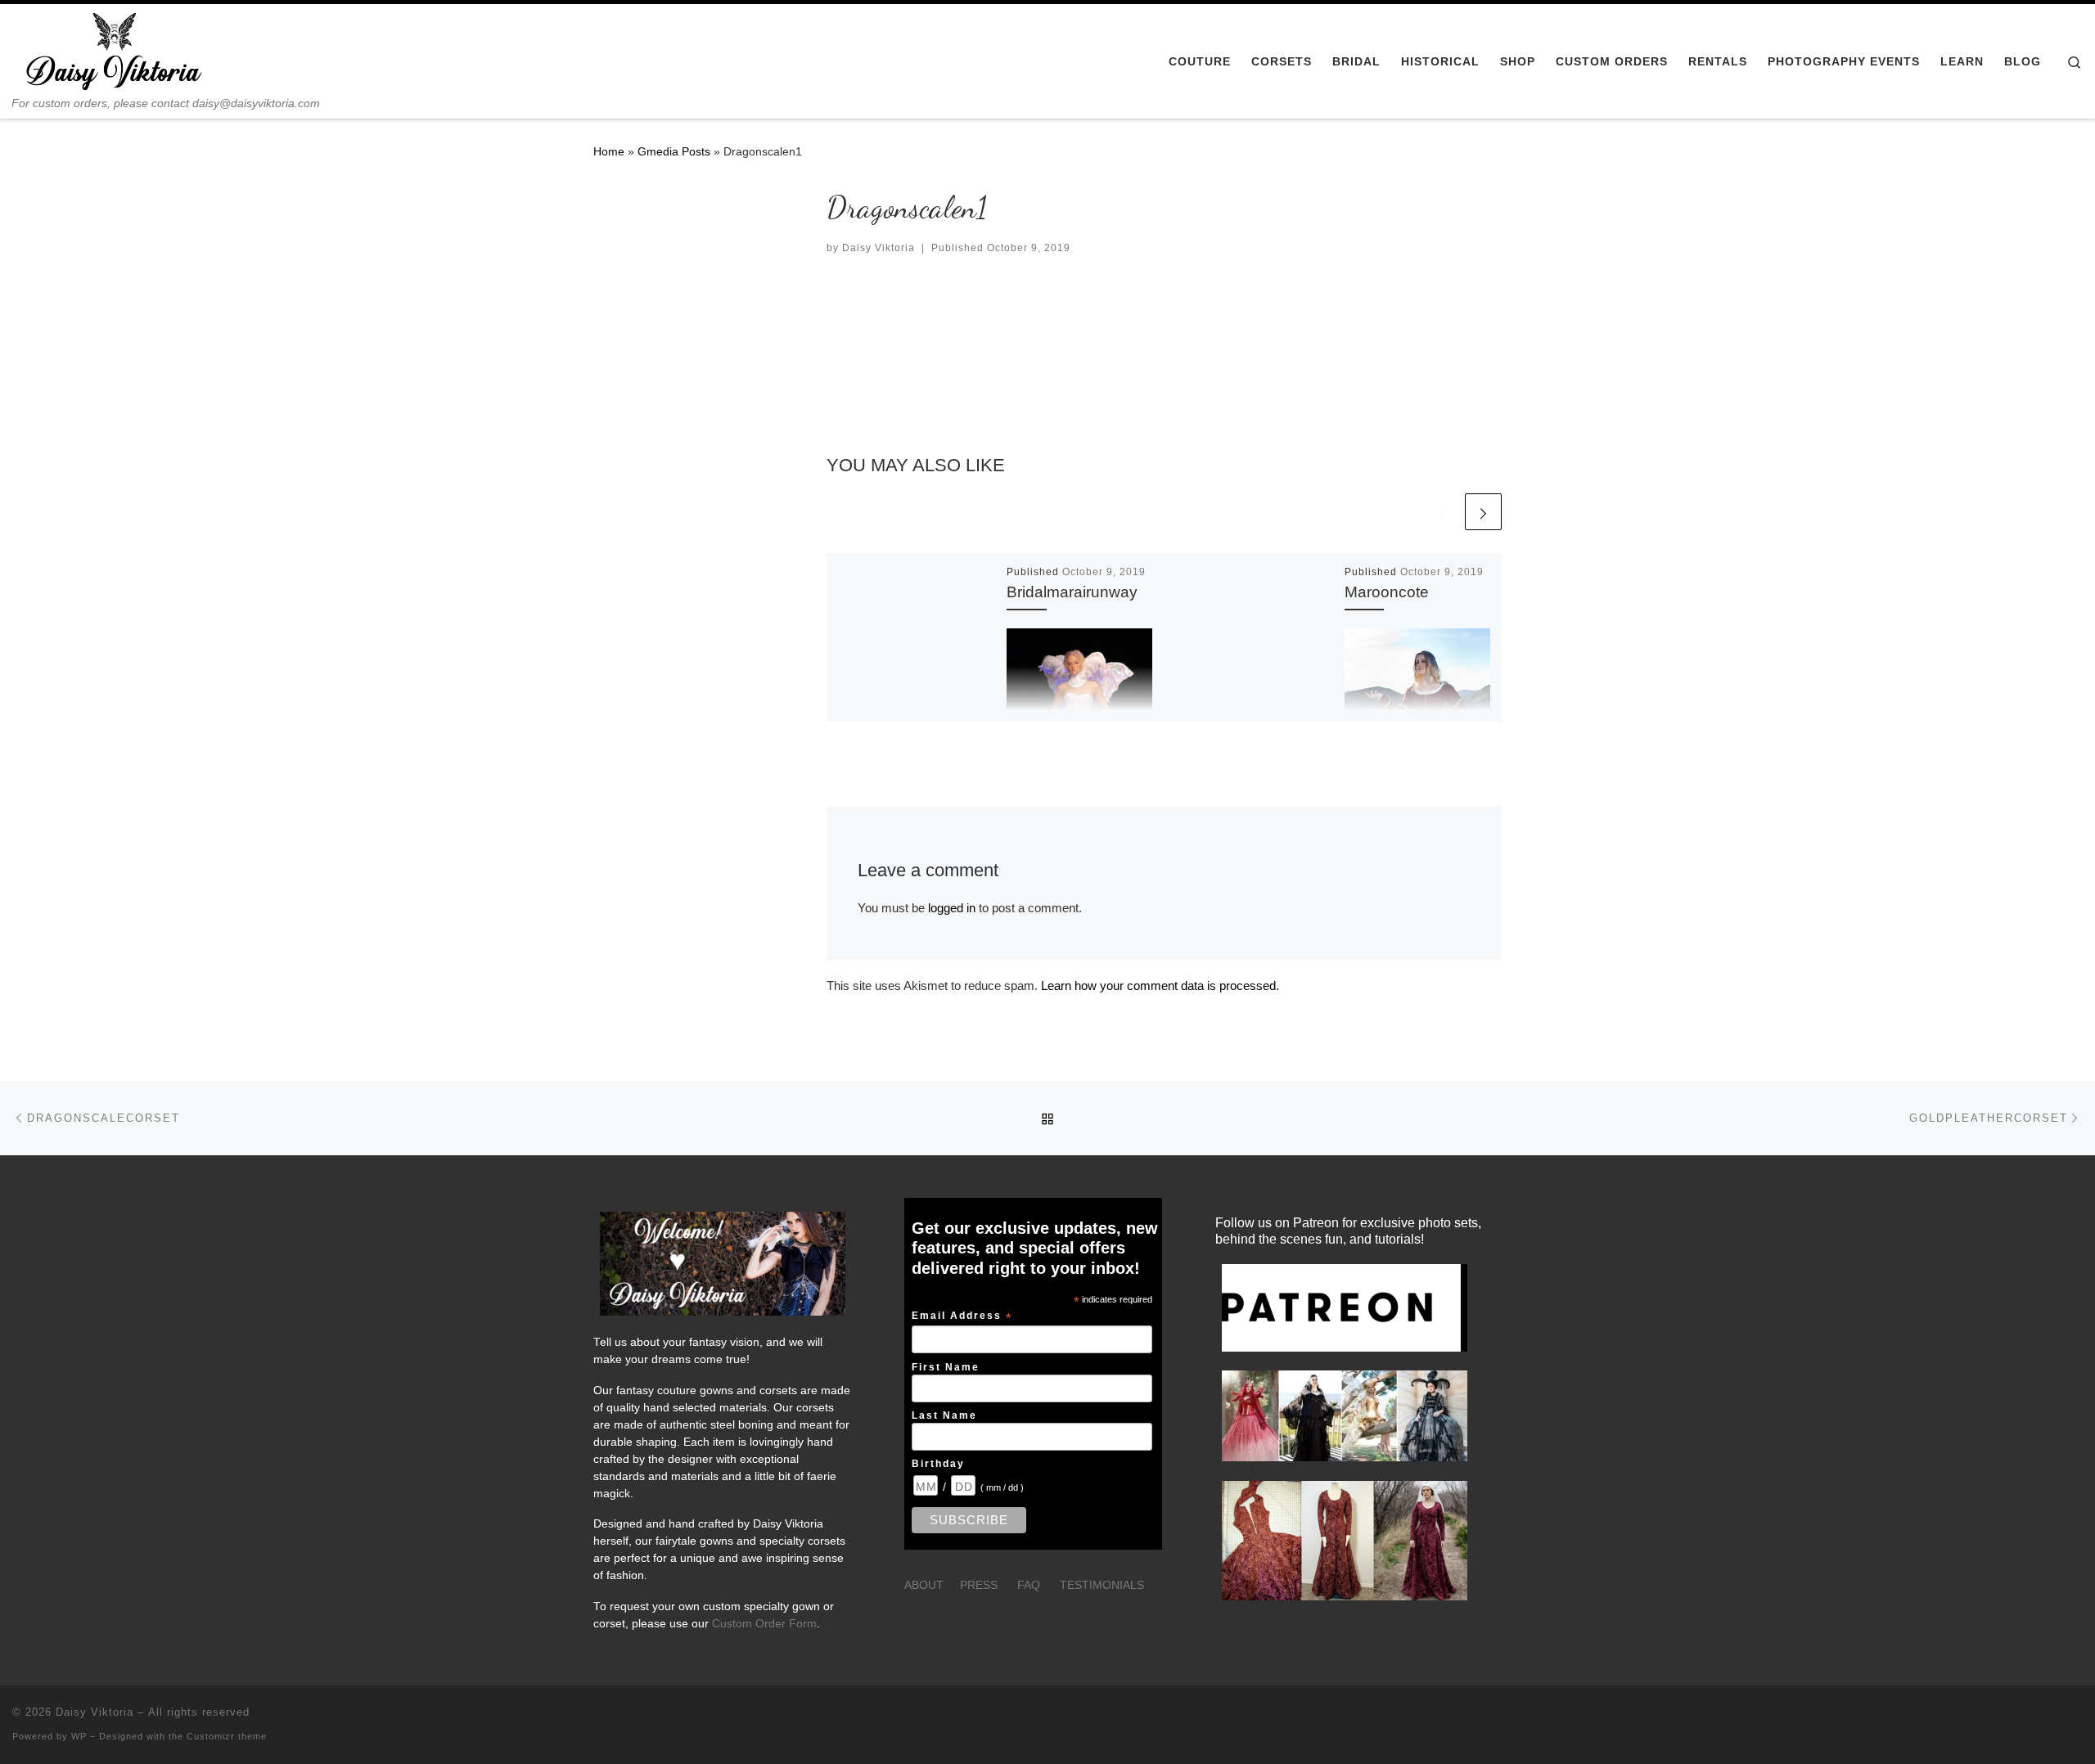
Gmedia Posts (674, 151)
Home (609, 151)
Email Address (962, 1316)
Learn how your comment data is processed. (1160, 986)
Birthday (938, 1463)
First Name (946, 1367)
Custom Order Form (764, 1624)
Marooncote (1387, 592)
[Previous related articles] (1443, 512)
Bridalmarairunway (1072, 592)
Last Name (944, 1415)
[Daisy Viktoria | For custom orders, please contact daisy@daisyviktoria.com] (115, 50)
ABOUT (924, 1585)
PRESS (979, 1585)
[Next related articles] (1483, 512)
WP (79, 1736)
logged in (952, 908)
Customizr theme (227, 1736)
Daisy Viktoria (879, 248)
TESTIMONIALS (1102, 1585)
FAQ (1029, 1585)
